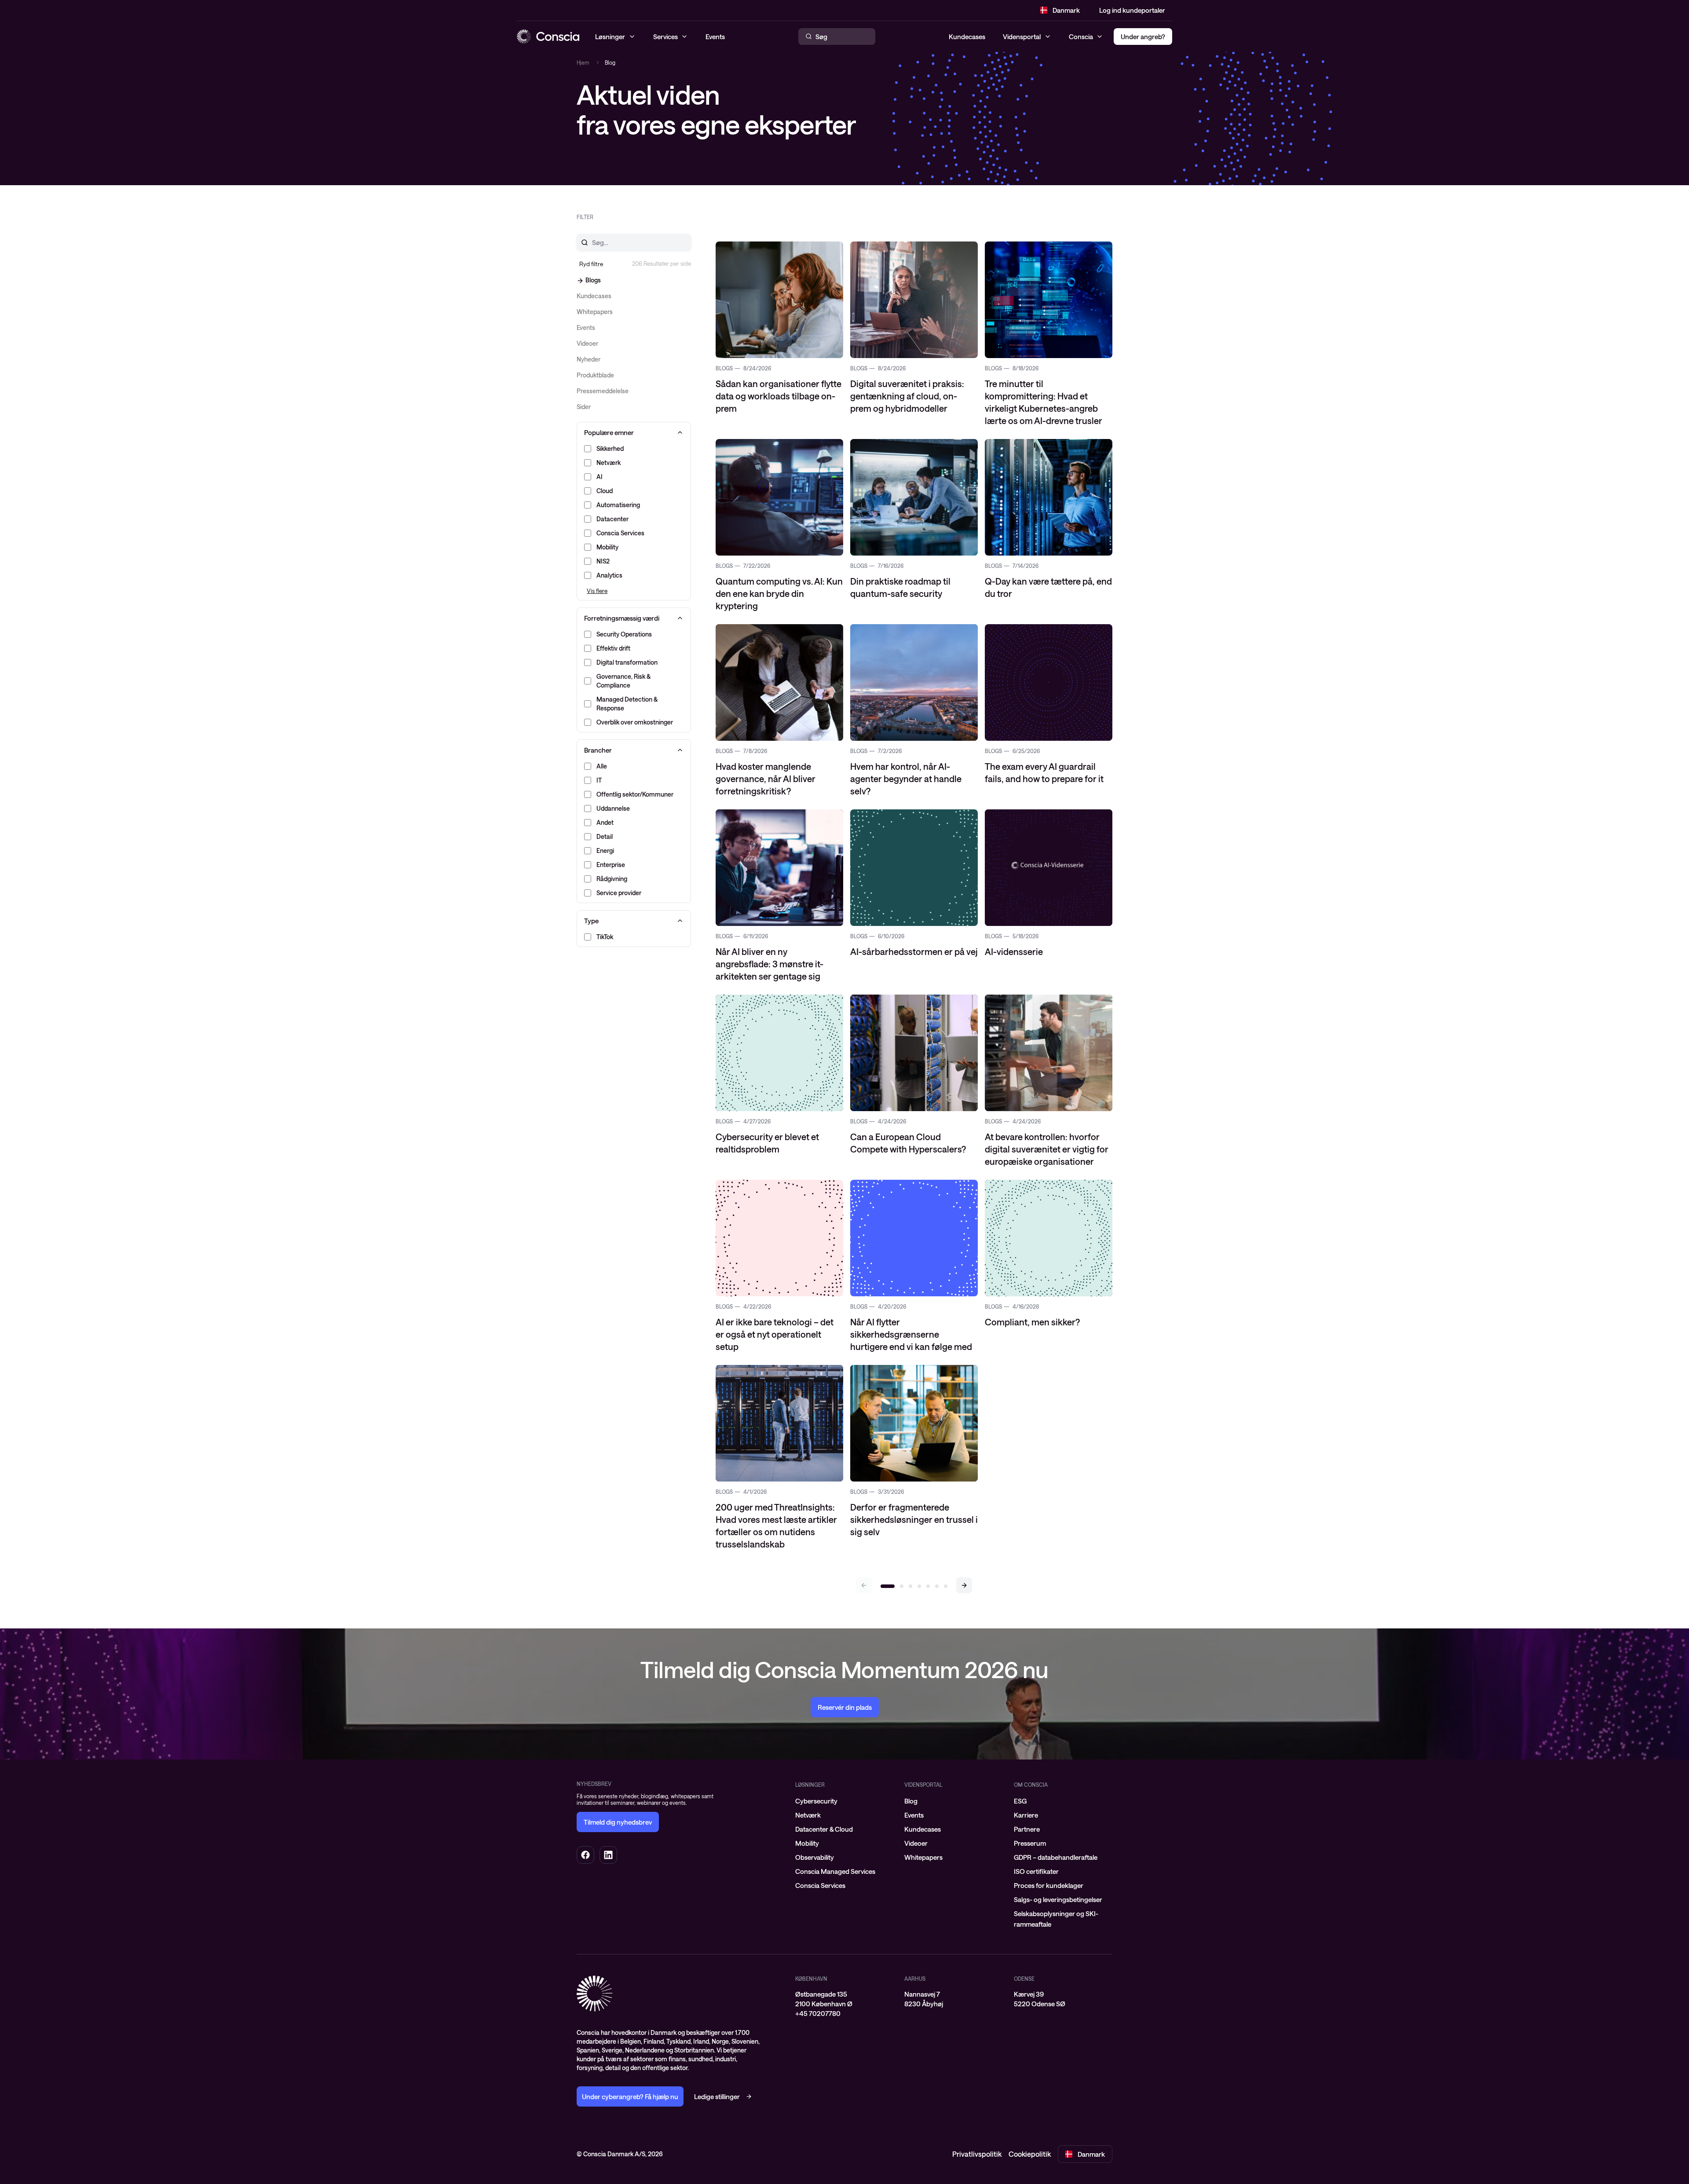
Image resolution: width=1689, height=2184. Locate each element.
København (811, 1979)
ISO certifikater (1036, 1871)
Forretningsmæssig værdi (622, 618)
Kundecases (967, 37)
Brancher (598, 750)
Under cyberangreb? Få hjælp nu (630, 2096)
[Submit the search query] (579, 242)
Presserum (1030, 1843)
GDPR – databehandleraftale (1056, 1857)
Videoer (916, 1843)
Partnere (1027, 1829)
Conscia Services (820, 1885)
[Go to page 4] (919, 1586)
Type (591, 921)
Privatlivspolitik (977, 2154)
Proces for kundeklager (1049, 1885)
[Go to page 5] (928, 1586)
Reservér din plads (845, 1707)
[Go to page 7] (946, 1586)
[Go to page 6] (937, 1586)
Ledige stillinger (717, 2096)
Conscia (1081, 37)
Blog (911, 1801)
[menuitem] (844, 1801)
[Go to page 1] (888, 1586)
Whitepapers (923, 1857)
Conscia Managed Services (835, 1871)
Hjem (583, 62)
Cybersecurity (816, 1801)
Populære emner (609, 432)
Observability (815, 1857)
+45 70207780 (818, 2013)
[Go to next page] (964, 1585)
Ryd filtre (591, 264)
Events (914, 1815)
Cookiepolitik (1030, 2154)
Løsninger (810, 1785)
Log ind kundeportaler (1132, 10)
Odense (1024, 1979)
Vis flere (597, 591)
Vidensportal (1022, 37)
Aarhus (915, 1979)
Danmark (1066, 10)
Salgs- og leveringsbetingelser (1058, 1899)
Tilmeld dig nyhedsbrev (618, 1822)
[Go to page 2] (902, 1586)
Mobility (807, 1843)
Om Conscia (1031, 1785)
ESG (1020, 1801)
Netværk (808, 1815)
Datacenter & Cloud (824, 1829)
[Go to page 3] (910, 1586)
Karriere (1026, 1815)
